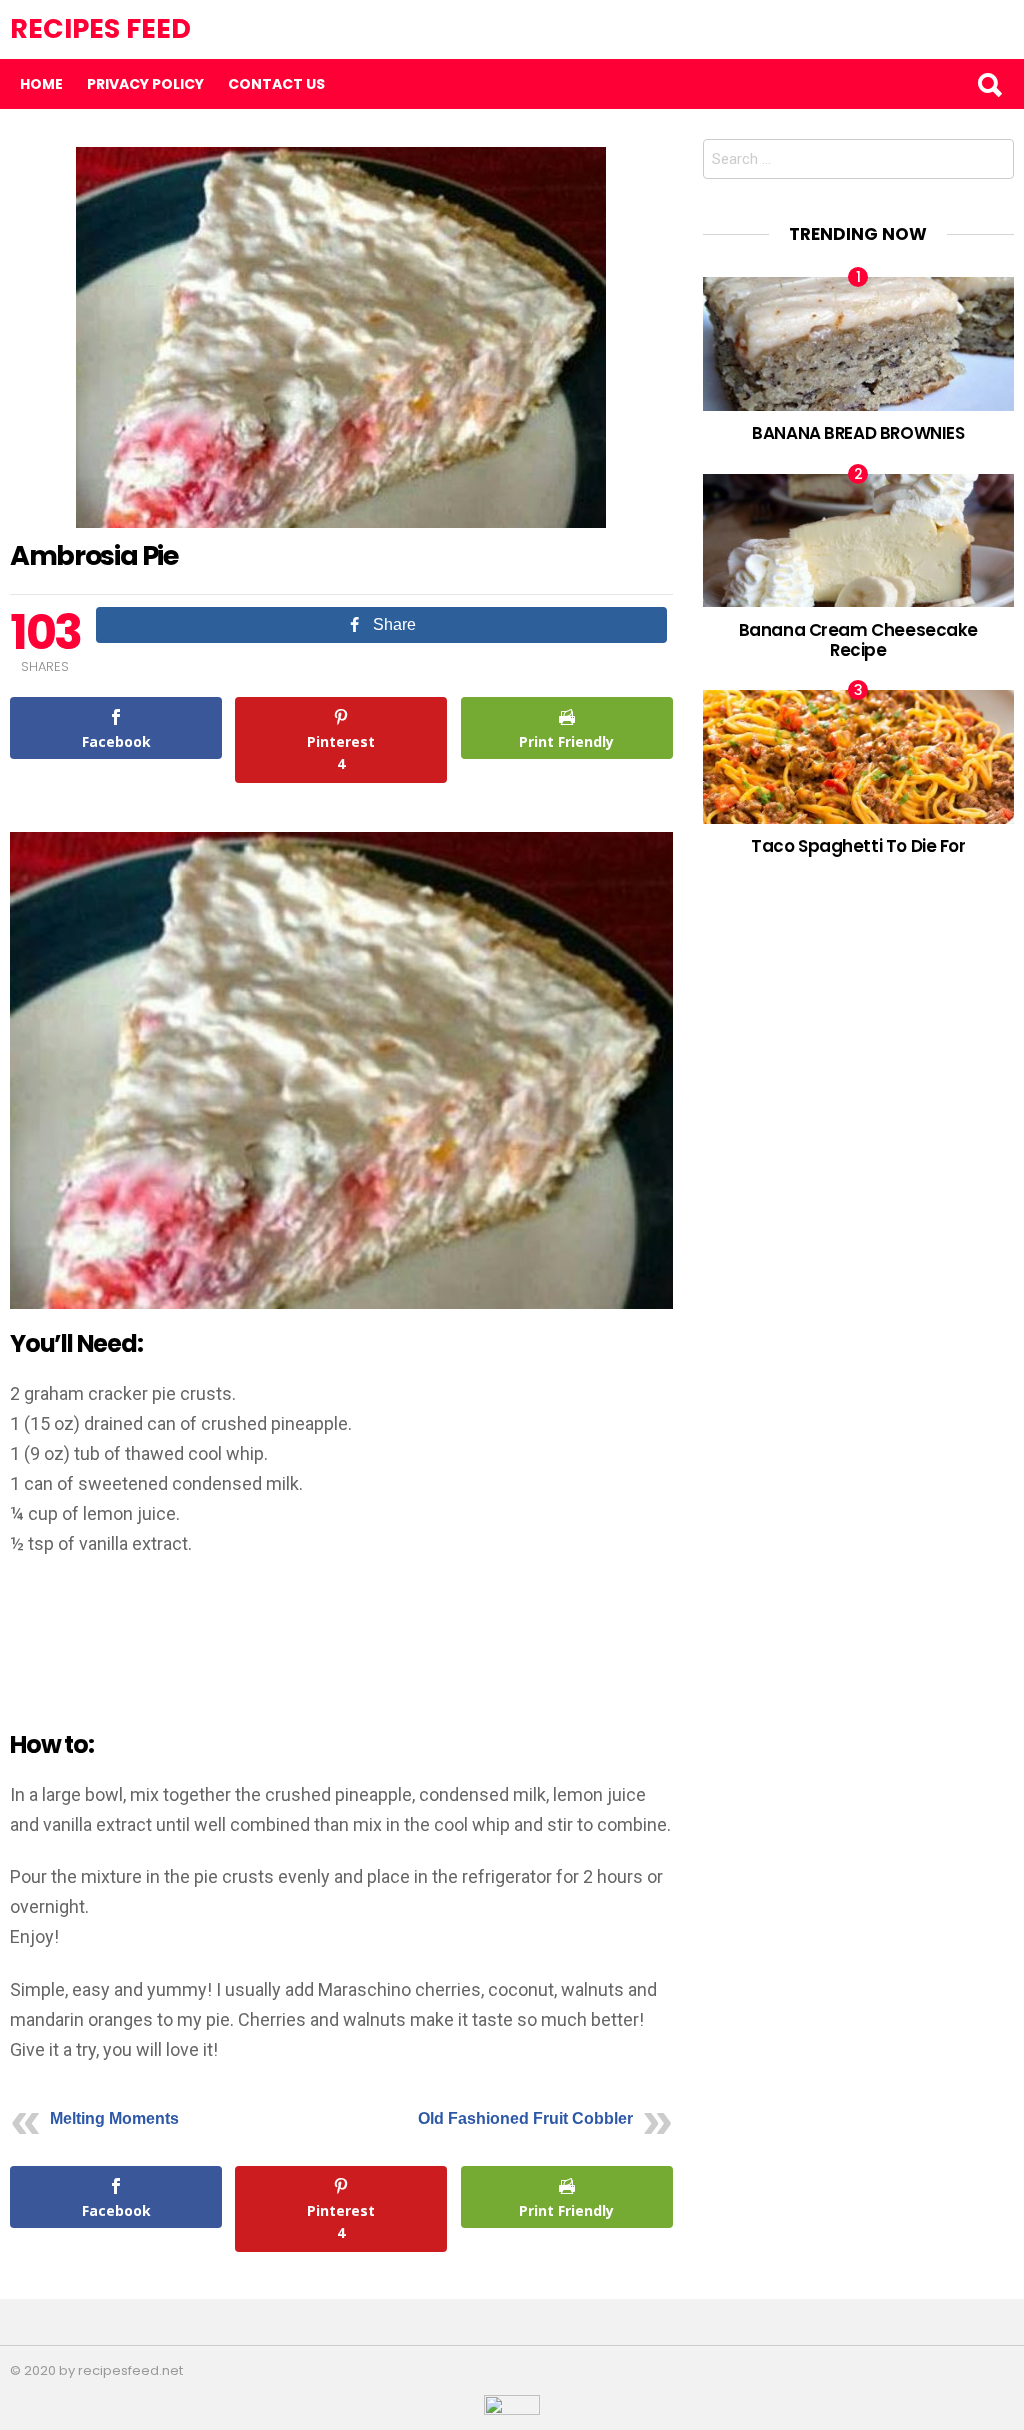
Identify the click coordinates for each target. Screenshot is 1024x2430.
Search (989, 84)
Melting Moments (114, 2118)
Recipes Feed (100, 28)
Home (41, 84)
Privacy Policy (145, 84)
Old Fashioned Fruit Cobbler (525, 2118)
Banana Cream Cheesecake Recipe (858, 640)
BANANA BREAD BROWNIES (858, 433)
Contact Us (276, 84)
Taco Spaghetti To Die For (858, 846)
